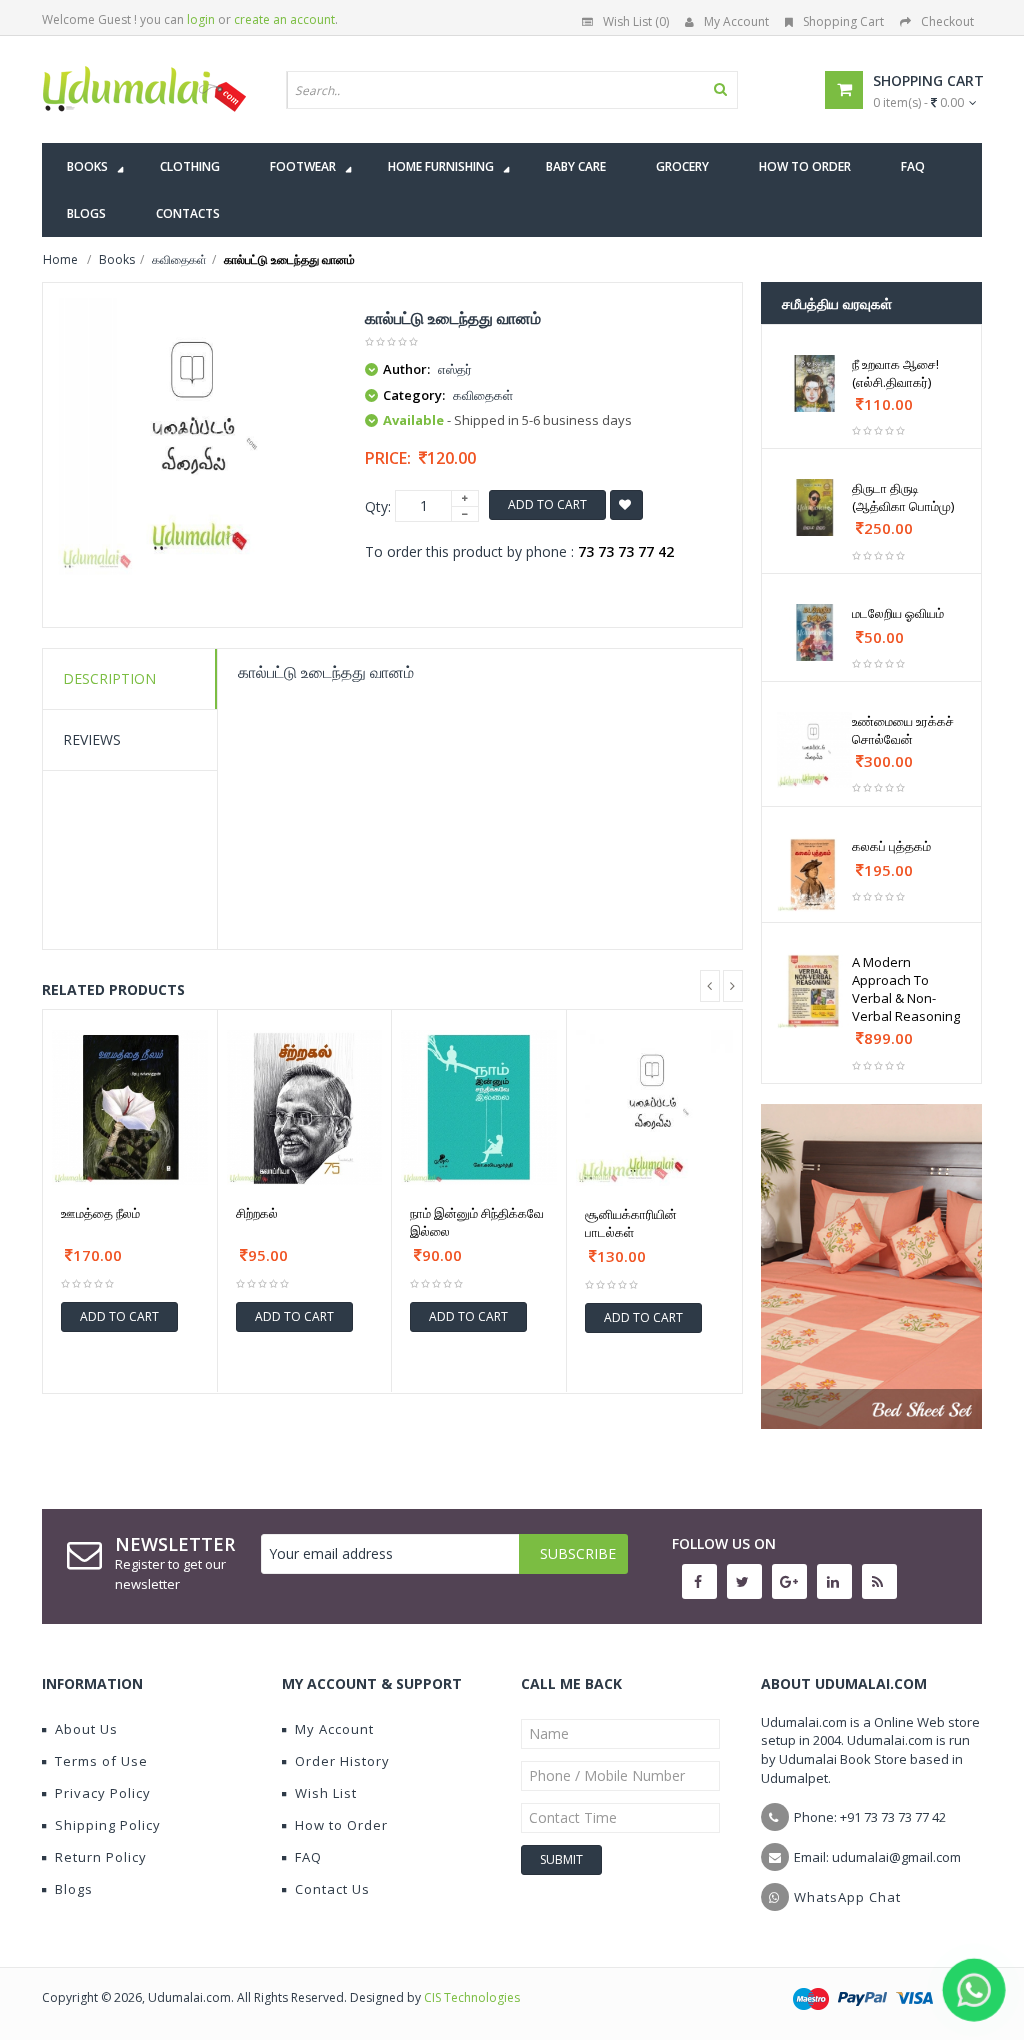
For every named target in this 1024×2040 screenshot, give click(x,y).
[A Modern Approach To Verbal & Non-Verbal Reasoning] (815, 991)
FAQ (308, 1857)
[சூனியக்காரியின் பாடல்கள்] (654, 1108)
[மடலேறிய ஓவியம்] (815, 632)
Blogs (74, 1889)
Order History (342, 1761)
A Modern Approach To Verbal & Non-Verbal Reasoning (906, 989)
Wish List (326, 1793)
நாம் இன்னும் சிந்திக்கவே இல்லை (477, 1222)
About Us (86, 1729)
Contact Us (332, 1889)
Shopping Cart (843, 21)
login (201, 19)
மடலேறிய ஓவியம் (898, 613)
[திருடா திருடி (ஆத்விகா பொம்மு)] (815, 507)
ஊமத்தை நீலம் (100, 1213)
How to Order (341, 1825)
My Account (736, 21)
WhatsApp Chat (847, 1897)
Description (109, 678)
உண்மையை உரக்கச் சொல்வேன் (903, 730)
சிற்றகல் (257, 1213)
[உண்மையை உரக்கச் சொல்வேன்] (815, 750)
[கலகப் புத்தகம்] (815, 875)
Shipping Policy (108, 1825)
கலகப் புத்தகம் (891, 846)
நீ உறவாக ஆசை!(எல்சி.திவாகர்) (895, 373)
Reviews (92, 739)
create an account (284, 19)
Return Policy (101, 1857)
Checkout (947, 21)
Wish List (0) (636, 21)
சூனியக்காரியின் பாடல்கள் (631, 1223)
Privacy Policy (103, 1793)
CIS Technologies (472, 1997)
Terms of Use (101, 1761)
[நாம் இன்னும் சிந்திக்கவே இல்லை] (479, 1108)
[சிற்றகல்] (305, 1108)
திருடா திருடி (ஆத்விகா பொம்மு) (903, 497)
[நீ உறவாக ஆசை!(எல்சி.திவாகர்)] (815, 383)
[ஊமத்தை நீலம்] (130, 1108)
